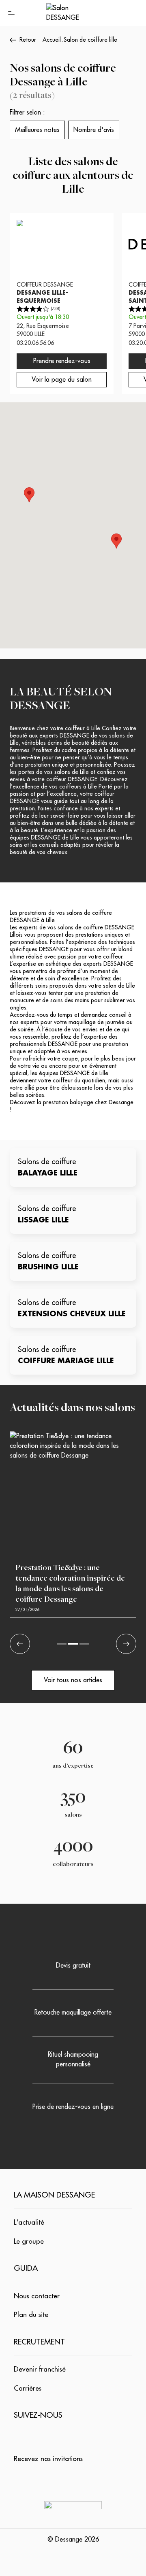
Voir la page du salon (62, 380)
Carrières (28, 2388)
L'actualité (29, 2222)
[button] (29, 495)
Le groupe (29, 2241)
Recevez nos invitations (48, 2459)
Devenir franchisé (40, 2369)
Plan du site (31, 2315)
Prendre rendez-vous (62, 361)
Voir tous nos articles (73, 1680)
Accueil (52, 40)
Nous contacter (37, 2296)
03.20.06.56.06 (35, 343)
